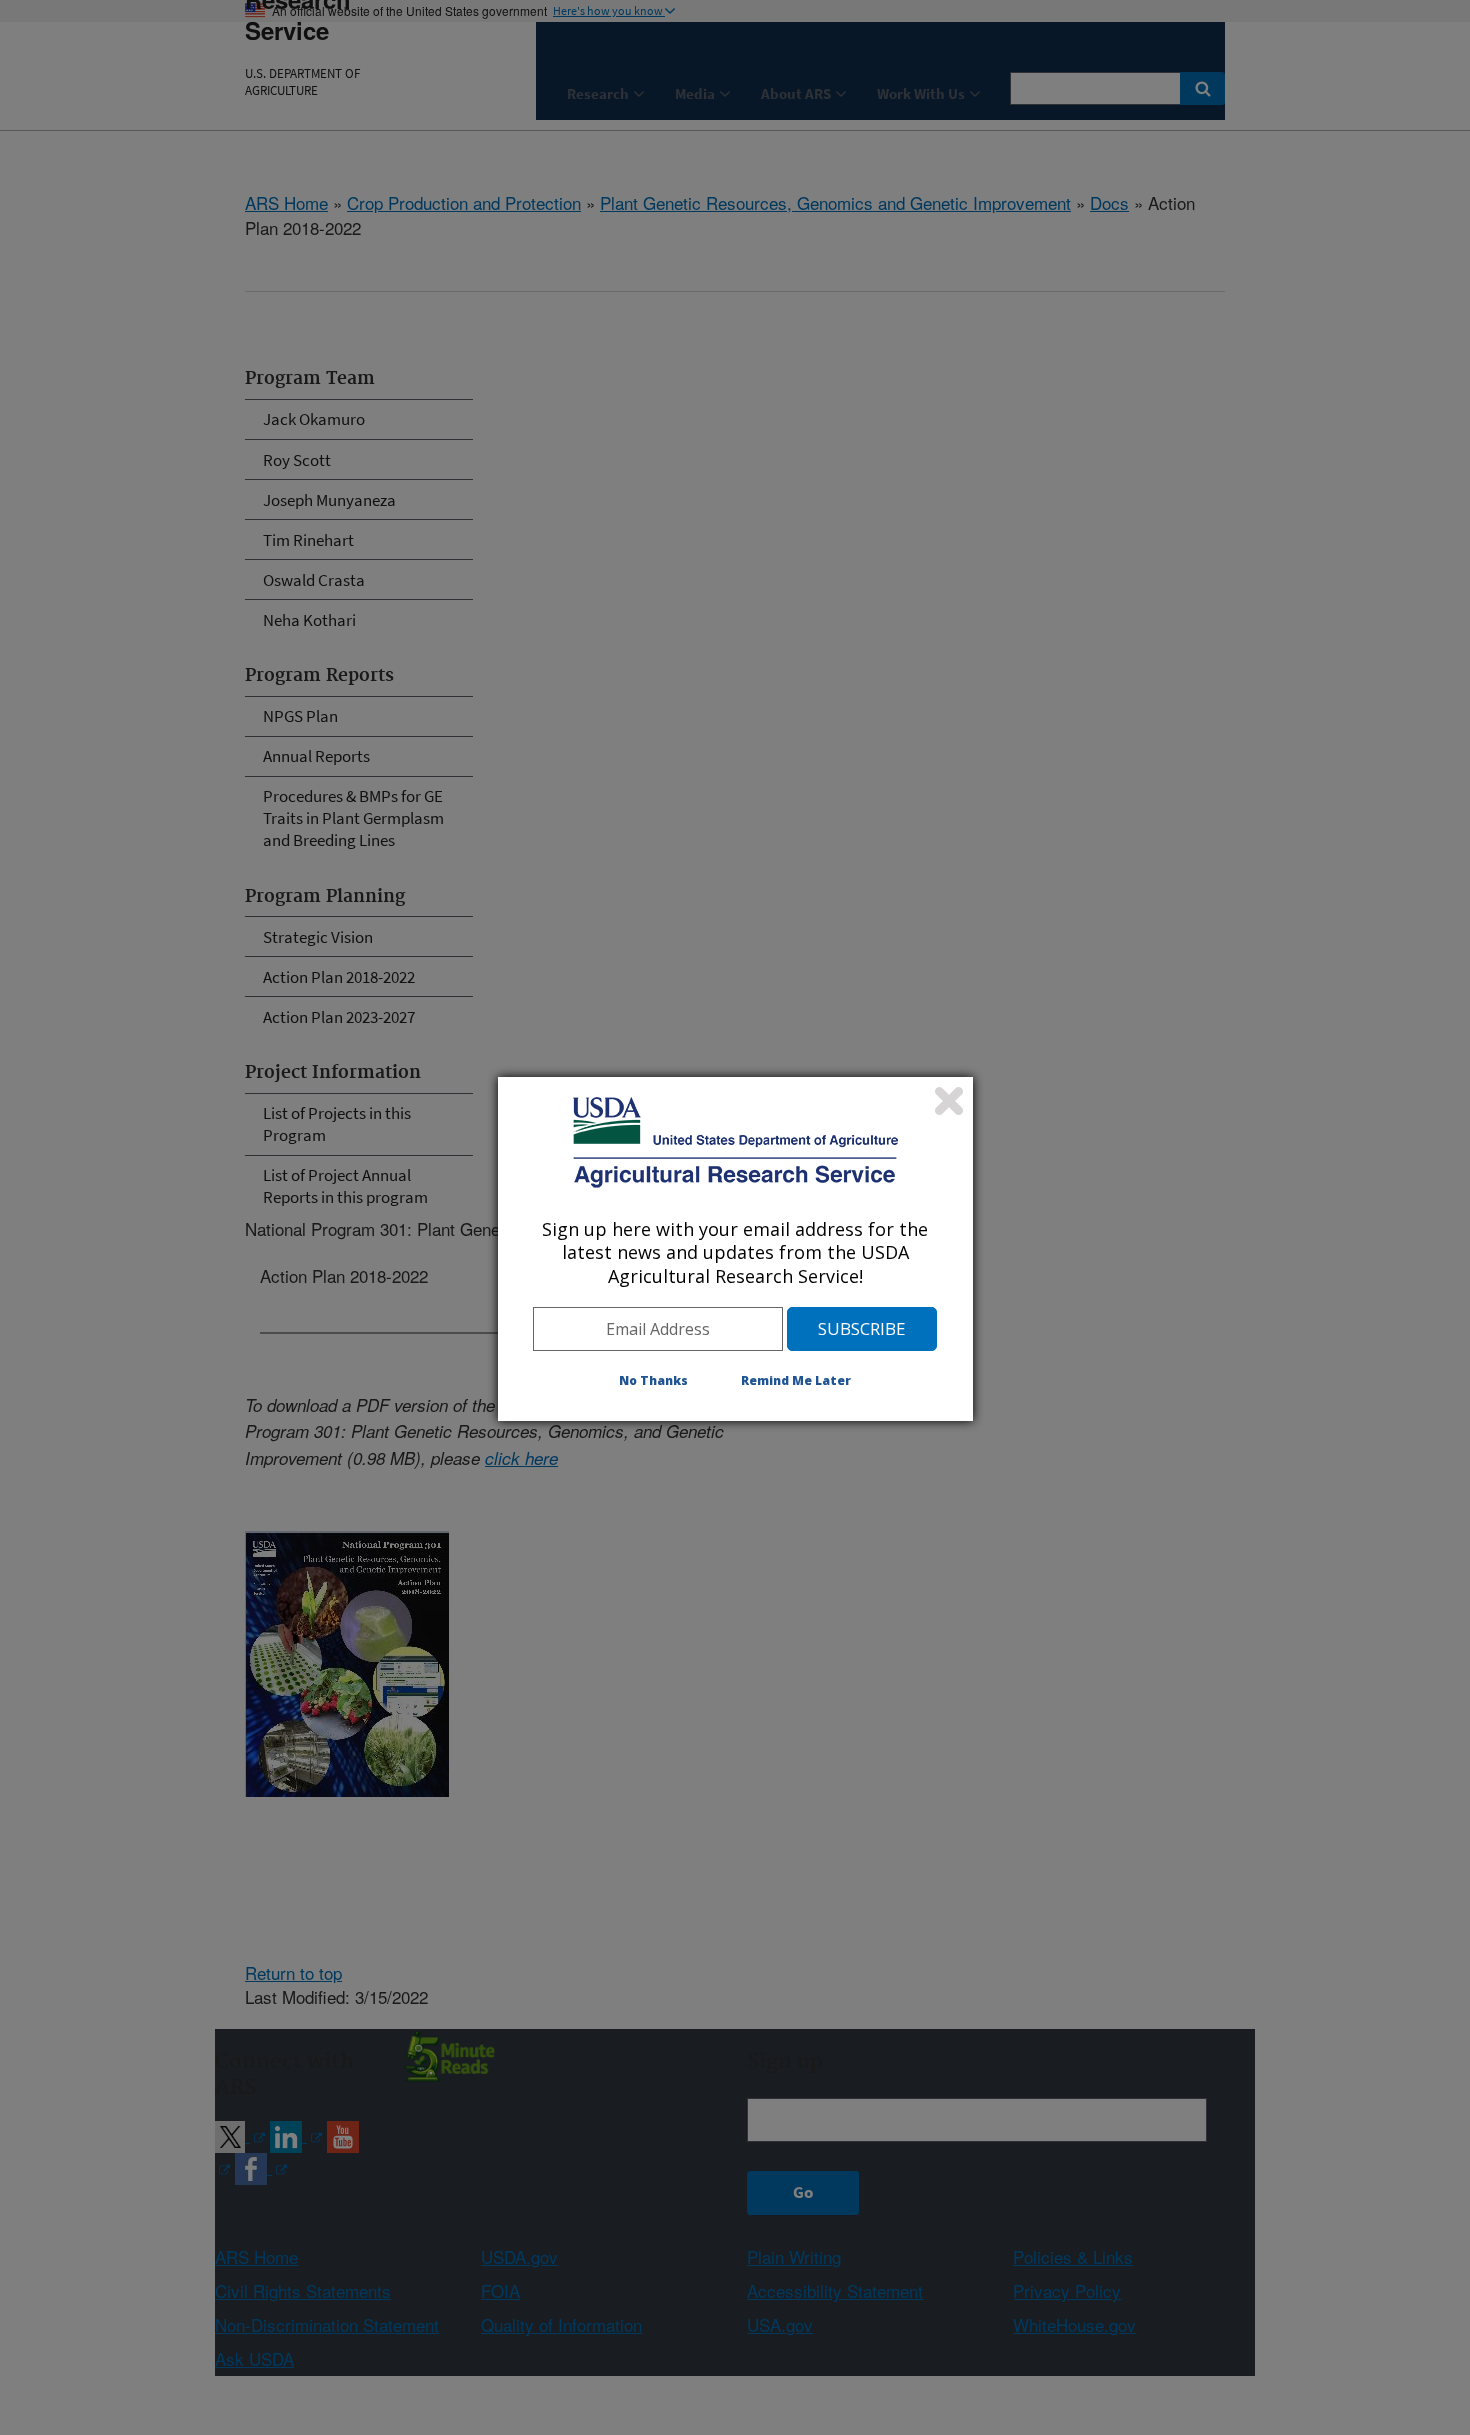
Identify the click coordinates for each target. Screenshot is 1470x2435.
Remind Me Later (796, 1380)
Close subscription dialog (949, 1101)
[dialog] (735, 1249)
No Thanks (653, 1380)
